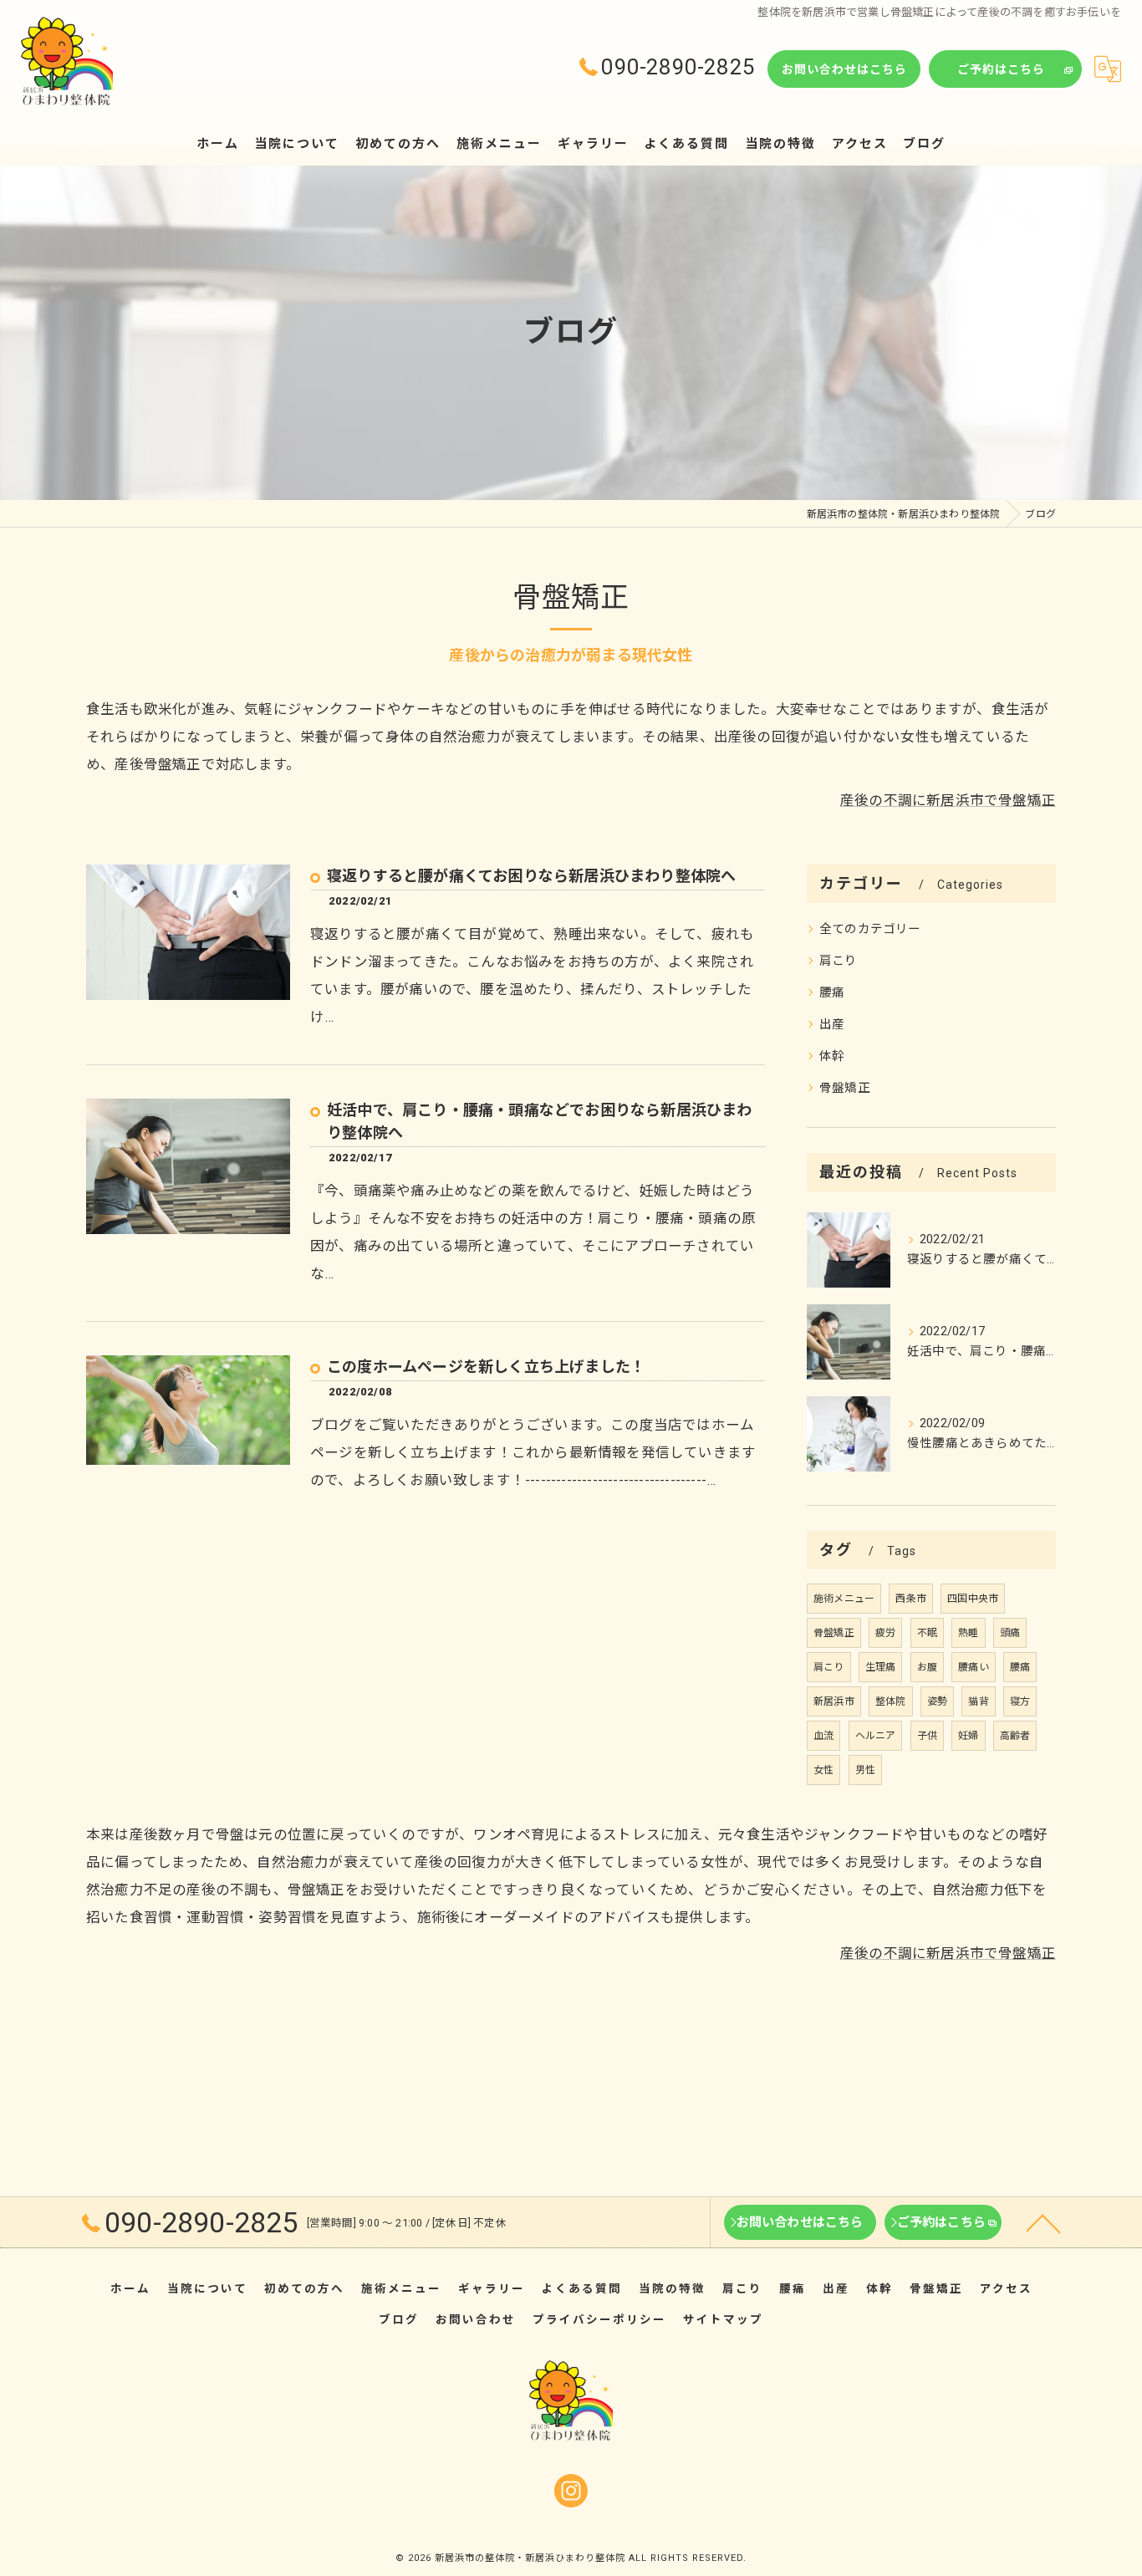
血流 (823, 1736)
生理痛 (881, 1667)
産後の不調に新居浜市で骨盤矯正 (948, 801)
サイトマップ (723, 2319)
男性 (865, 1770)
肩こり (839, 961)
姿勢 (937, 1701)
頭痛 (1010, 1633)
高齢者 (1015, 1736)
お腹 (927, 1667)
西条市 (911, 1599)
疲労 (885, 1633)
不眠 (927, 1633)
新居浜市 (834, 1701)
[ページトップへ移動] (1043, 2222)
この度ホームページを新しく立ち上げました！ (486, 1367)
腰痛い (974, 1667)
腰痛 (832, 993)
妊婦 (968, 1736)
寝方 (1020, 1701)
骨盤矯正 (845, 1088)
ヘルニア (876, 1736)
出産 (832, 1025)
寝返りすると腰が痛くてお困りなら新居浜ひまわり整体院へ (531, 876)
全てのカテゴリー (870, 929)
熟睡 (968, 1633)
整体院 (891, 1701)
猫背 (978, 1701)
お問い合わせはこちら (844, 69)
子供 (927, 1736)
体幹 (832, 1056)
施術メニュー (844, 1599)
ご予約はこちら (1001, 69)
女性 (823, 1770)
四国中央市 (973, 1599)
